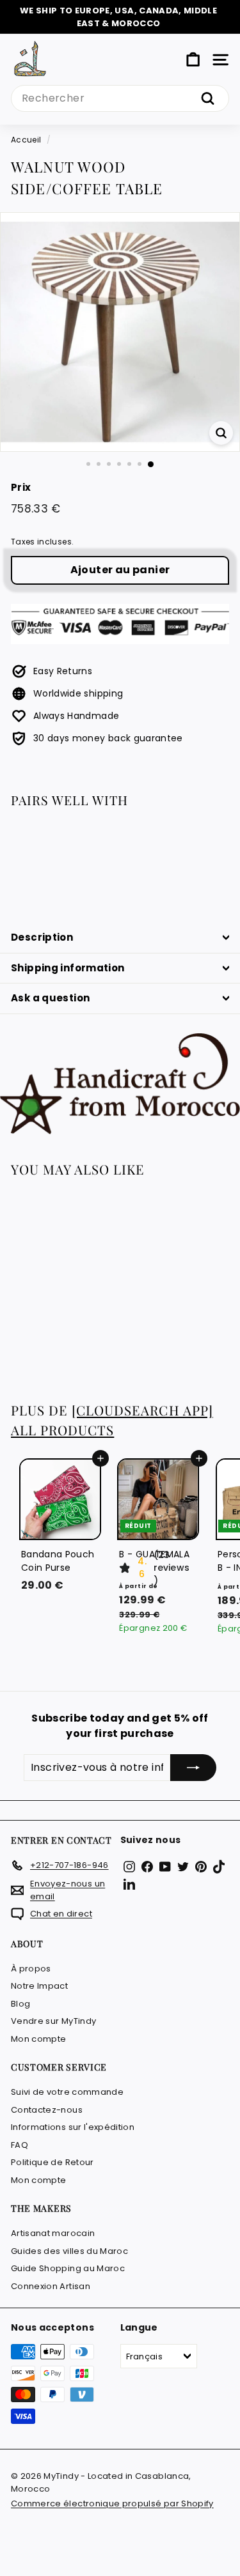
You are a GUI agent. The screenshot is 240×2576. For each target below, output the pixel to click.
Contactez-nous (47, 2110)
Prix (21, 487)
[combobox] (120, 98)
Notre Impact (39, 1986)
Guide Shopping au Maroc (68, 2268)
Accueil (26, 140)
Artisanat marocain (53, 2233)
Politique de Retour (52, 2162)
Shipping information (68, 968)
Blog (20, 2004)
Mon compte (39, 2039)
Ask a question (50, 998)
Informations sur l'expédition (73, 2127)
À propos (31, 1969)
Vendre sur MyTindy (53, 2021)
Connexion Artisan (51, 2286)
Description (42, 937)
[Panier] (193, 60)
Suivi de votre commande (67, 2092)
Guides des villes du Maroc (69, 2251)
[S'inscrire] (193, 1768)
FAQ (20, 2145)
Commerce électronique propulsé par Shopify (112, 2503)
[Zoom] (221, 433)
